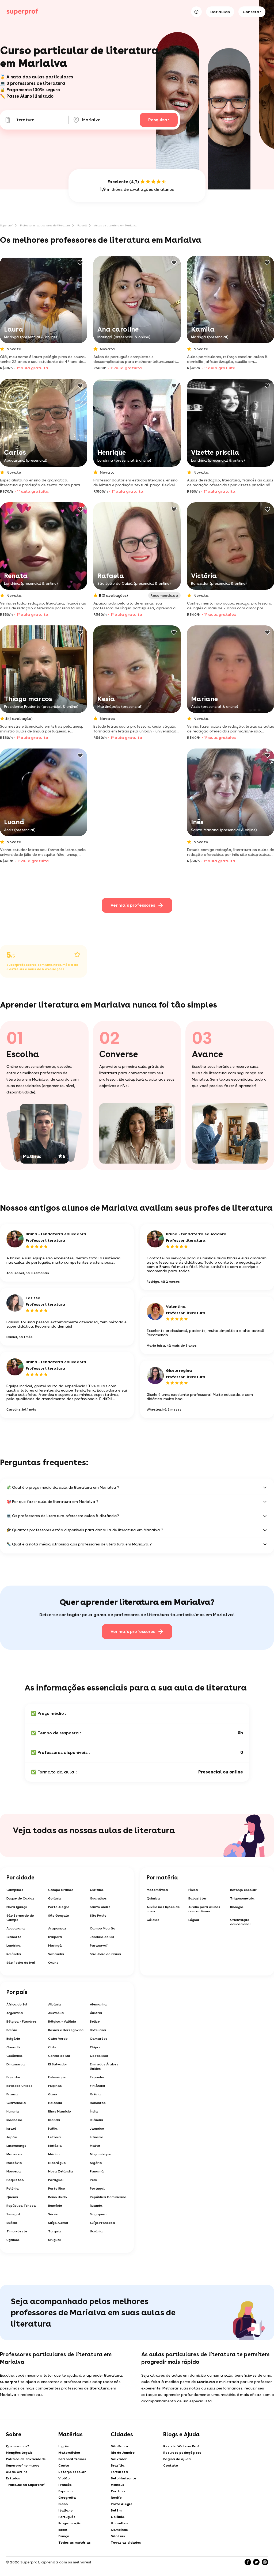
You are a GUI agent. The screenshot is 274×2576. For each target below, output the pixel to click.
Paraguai (56, 2180)
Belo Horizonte (123, 2478)
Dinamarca (16, 2064)
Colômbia (14, 2056)
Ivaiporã (55, 1937)
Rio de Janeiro (123, 2453)
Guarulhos (98, 1898)
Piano (63, 2504)
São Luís (118, 2536)
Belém (116, 2510)
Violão (64, 2478)
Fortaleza (119, 2472)
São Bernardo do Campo (20, 1918)
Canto (64, 2465)
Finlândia (98, 2086)
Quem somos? (18, 2446)
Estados (13, 2478)
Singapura (98, 2214)
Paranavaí (99, 1946)
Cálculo (153, 1920)
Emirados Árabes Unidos (104, 2066)
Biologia (237, 1907)
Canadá (13, 2047)
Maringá (55, 1946)
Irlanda (54, 2120)
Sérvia (53, 2214)
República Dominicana (108, 2197)
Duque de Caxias (20, 1898)
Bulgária (13, 2039)
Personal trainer (72, 2459)
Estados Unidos (19, 2086)
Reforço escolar (243, 1890)
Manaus (117, 2485)
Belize (95, 2022)
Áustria (96, 2013)
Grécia (95, 2094)
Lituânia (97, 2137)
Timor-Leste (17, 2231)
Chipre (95, 2047)
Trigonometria (242, 1898)
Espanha (97, 2077)
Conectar (252, 12)
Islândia (97, 2120)
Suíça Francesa (102, 2223)
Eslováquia (57, 2077)
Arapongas (57, 1928)
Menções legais (19, 2453)
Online (53, 1963)
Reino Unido (58, 2197)
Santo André (100, 1907)
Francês (65, 2485)
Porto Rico (57, 2189)
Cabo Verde (58, 2039)
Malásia (55, 2146)
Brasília (118, 2465)
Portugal (97, 2189)
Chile (52, 2047)
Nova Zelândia (61, 2171)
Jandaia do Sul (102, 1937)
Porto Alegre (59, 1907)
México (54, 2154)
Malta (95, 2146)
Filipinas (55, 2086)
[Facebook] (248, 2562)
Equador (13, 2077)
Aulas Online (17, 2472)
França (12, 2094)
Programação (70, 2523)
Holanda (55, 2103)
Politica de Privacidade (26, 2459)
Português (67, 2517)
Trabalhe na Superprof (25, 2485)
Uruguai (54, 2240)
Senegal (13, 2214)
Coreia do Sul (59, 2056)
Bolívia (12, 2030)
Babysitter (197, 1898)
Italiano (65, 2510)
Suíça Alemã (58, 2223)
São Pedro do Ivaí (21, 1963)
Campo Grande (61, 1890)
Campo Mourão (103, 1928)
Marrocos (14, 2154)
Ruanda (96, 2206)
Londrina (14, 1946)
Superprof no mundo (23, 2465)
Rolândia (14, 1954)
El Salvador (58, 2064)
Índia (94, 2111)
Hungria (13, 2111)
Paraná (82, 225)
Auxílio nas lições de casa (163, 1909)
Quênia (12, 2197)
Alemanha (98, 2004)
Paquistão (15, 2180)
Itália (53, 2129)
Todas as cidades (126, 2543)
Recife (116, 2498)
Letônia (55, 2137)
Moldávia (14, 2163)
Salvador (119, 2459)
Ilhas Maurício (60, 2111)
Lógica (194, 1920)
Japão (12, 2137)
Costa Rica (99, 2056)
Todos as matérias (75, 2543)
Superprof (6, 225)
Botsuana (98, 2030)
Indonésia (14, 2120)
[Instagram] (265, 2562)
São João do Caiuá (106, 1954)
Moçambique (100, 2154)
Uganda (13, 2240)
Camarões (99, 2039)
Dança (64, 2536)
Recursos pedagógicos (182, 2453)
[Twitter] (256, 2562)
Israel (11, 2129)
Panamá (97, 2171)
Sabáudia (56, 1954)
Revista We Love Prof (181, 2446)
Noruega (14, 2171)
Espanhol (66, 2491)
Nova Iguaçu (17, 1907)
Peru (94, 2180)
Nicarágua (57, 2163)
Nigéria (96, 2163)
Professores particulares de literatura (45, 225)
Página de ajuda (177, 2459)
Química (153, 1898)
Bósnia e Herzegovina (66, 2030)
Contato (171, 2465)
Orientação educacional (240, 1922)
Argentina (15, 2013)
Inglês (64, 2446)
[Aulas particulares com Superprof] (22, 12)
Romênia (55, 2206)
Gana (53, 2094)
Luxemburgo (16, 2146)
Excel (63, 2530)
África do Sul (17, 2004)
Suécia (12, 2223)
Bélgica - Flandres (22, 2022)
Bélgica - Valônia (62, 2022)
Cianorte (14, 1937)
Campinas (15, 1890)
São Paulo (98, 1916)
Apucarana (16, 1928)
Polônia (13, 2189)
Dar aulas (220, 12)
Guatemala (16, 2103)
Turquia (55, 2231)
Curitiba (97, 1890)
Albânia (55, 2004)
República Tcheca (21, 2206)
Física (193, 1890)
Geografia (67, 2498)
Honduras (98, 2103)
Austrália (56, 2013)
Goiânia (55, 1898)
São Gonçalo (59, 1916)
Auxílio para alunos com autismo (204, 1909)
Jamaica (97, 2129)
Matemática (157, 1890)
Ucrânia (96, 2231)
